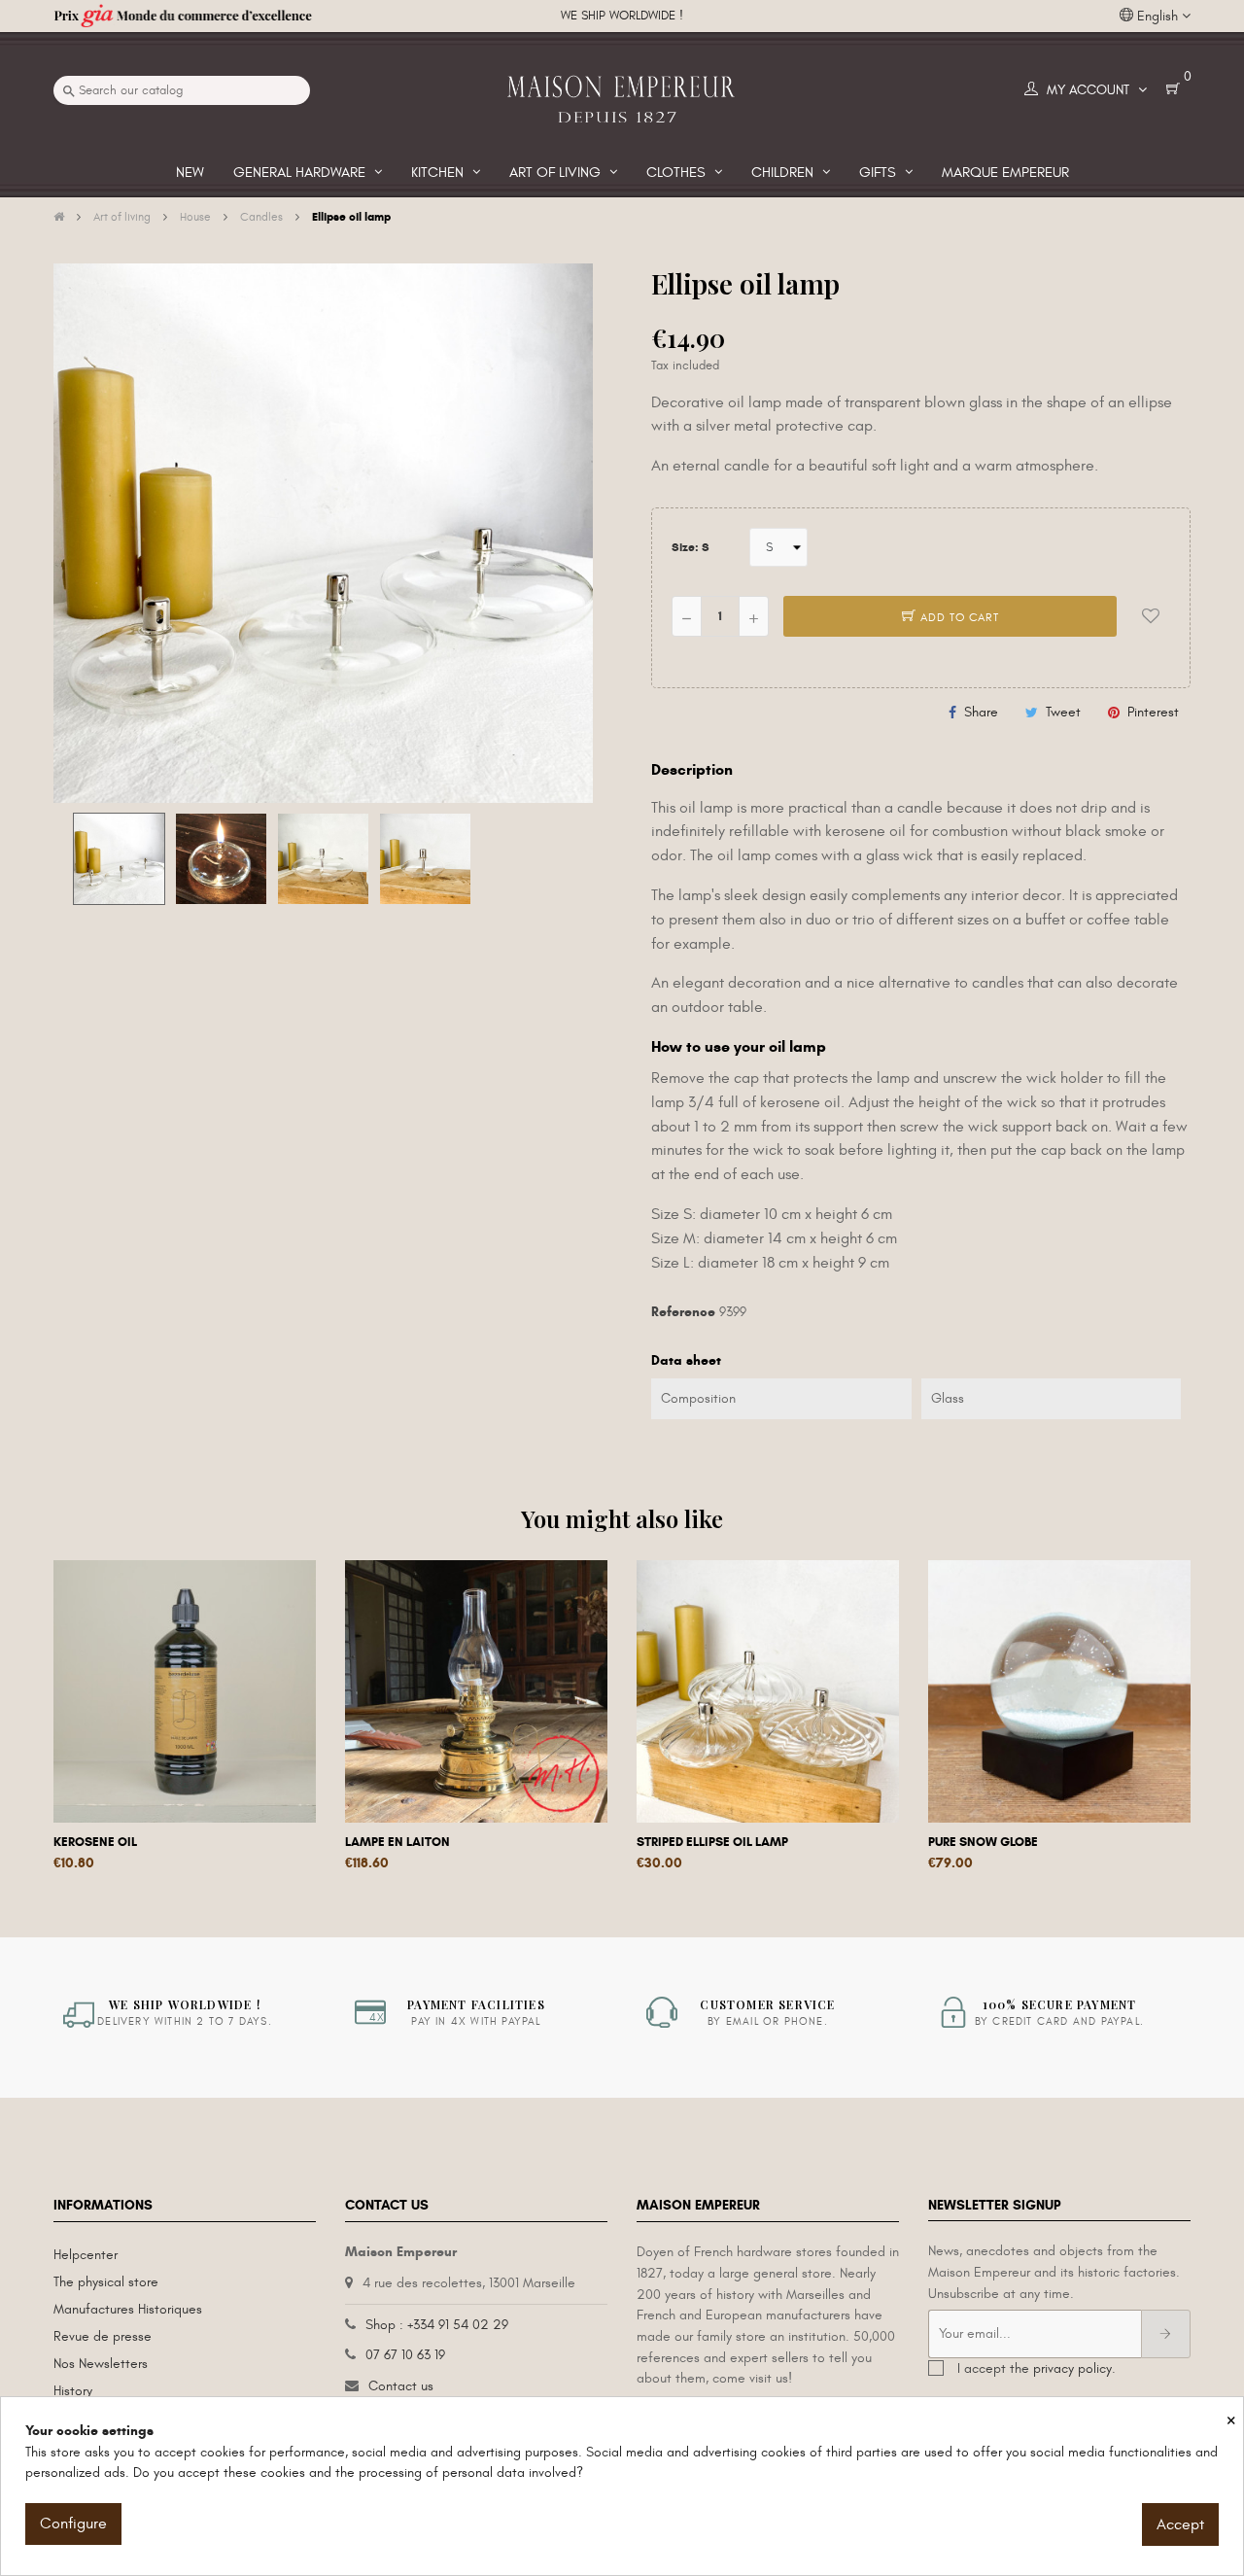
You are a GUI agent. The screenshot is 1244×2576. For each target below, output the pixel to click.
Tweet (1063, 712)
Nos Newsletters (101, 2364)
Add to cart (958, 617)
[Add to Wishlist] (1151, 616)
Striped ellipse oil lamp (712, 1842)
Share (981, 712)
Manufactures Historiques (128, 2309)
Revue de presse (103, 2336)
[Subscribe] (1166, 2334)
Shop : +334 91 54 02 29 (437, 2325)
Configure (73, 2524)
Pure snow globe (983, 1842)
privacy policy (1072, 2368)
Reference (683, 1312)
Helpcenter (86, 2255)
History (73, 2391)
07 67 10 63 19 (405, 2355)
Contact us (401, 2386)
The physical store (106, 2282)
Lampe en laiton (397, 1842)
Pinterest (1153, 712)
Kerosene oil (95, 1842)
